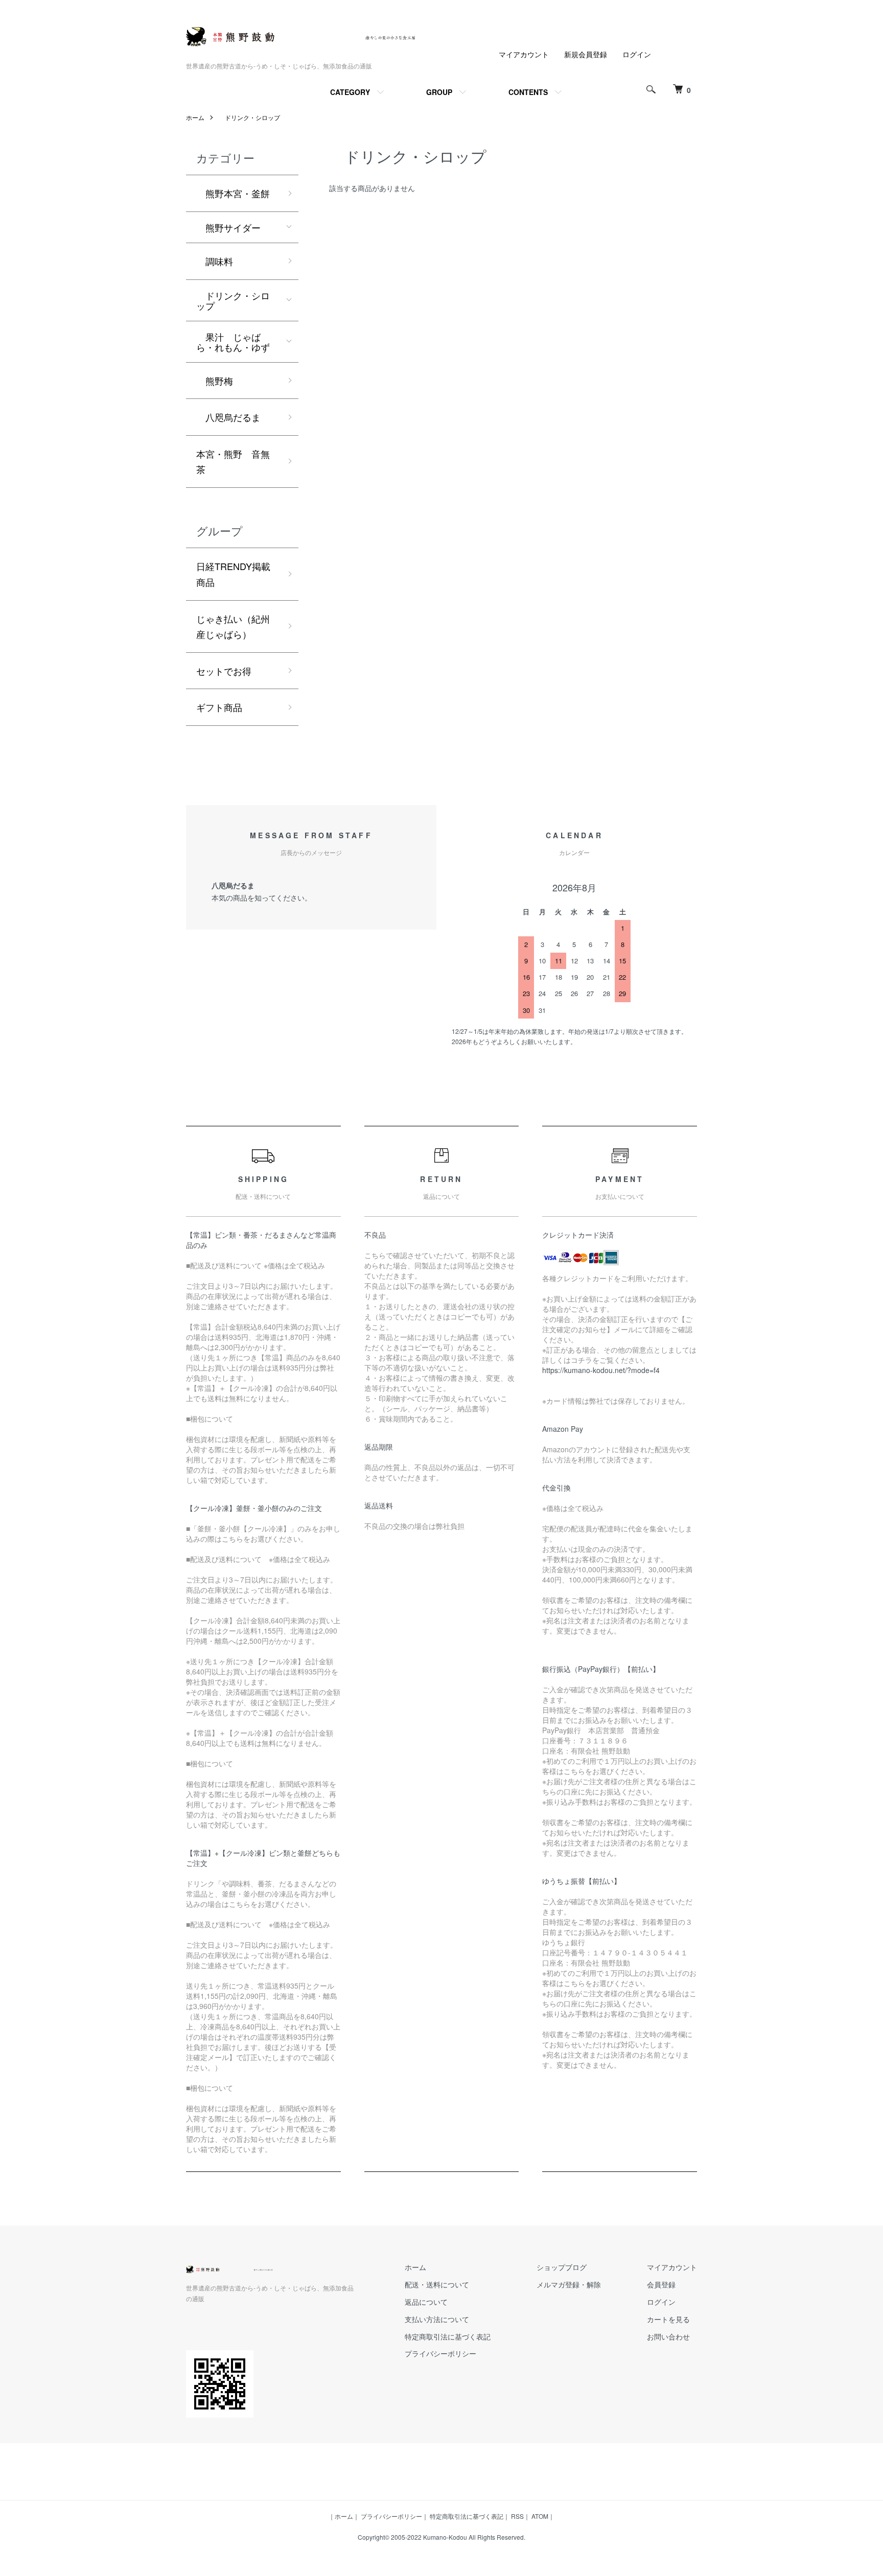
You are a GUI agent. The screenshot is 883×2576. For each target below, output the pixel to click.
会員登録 (661, 2284)
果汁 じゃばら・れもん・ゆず (233, 342)
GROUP (439, 92)
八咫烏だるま (228, 417)
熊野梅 (215, 381)
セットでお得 (224, 671)
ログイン (637, 54)
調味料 (215, 261)
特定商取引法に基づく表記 (448, 2336)
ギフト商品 (219, 707)
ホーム (195, 117)
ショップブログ (562, 2267)
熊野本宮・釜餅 (233, 193)
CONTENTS (528, 92)
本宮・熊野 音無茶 (233, 462)
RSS (517, 2516)
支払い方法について (437, 2319)
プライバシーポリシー (440, 2353)
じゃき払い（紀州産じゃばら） (233, 627)
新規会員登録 (586, 54)
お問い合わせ (668, 2336)
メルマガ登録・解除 (569, 2284)
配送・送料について (437, 2284)
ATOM (540, 2516)
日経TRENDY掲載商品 (233, 574)
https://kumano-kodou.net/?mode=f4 (601, 1370)
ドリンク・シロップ (249, 117)
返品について (426, 2302)
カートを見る (668, 2319)
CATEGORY (350, 92)
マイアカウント (524, 54)
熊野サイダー (228, 227)
